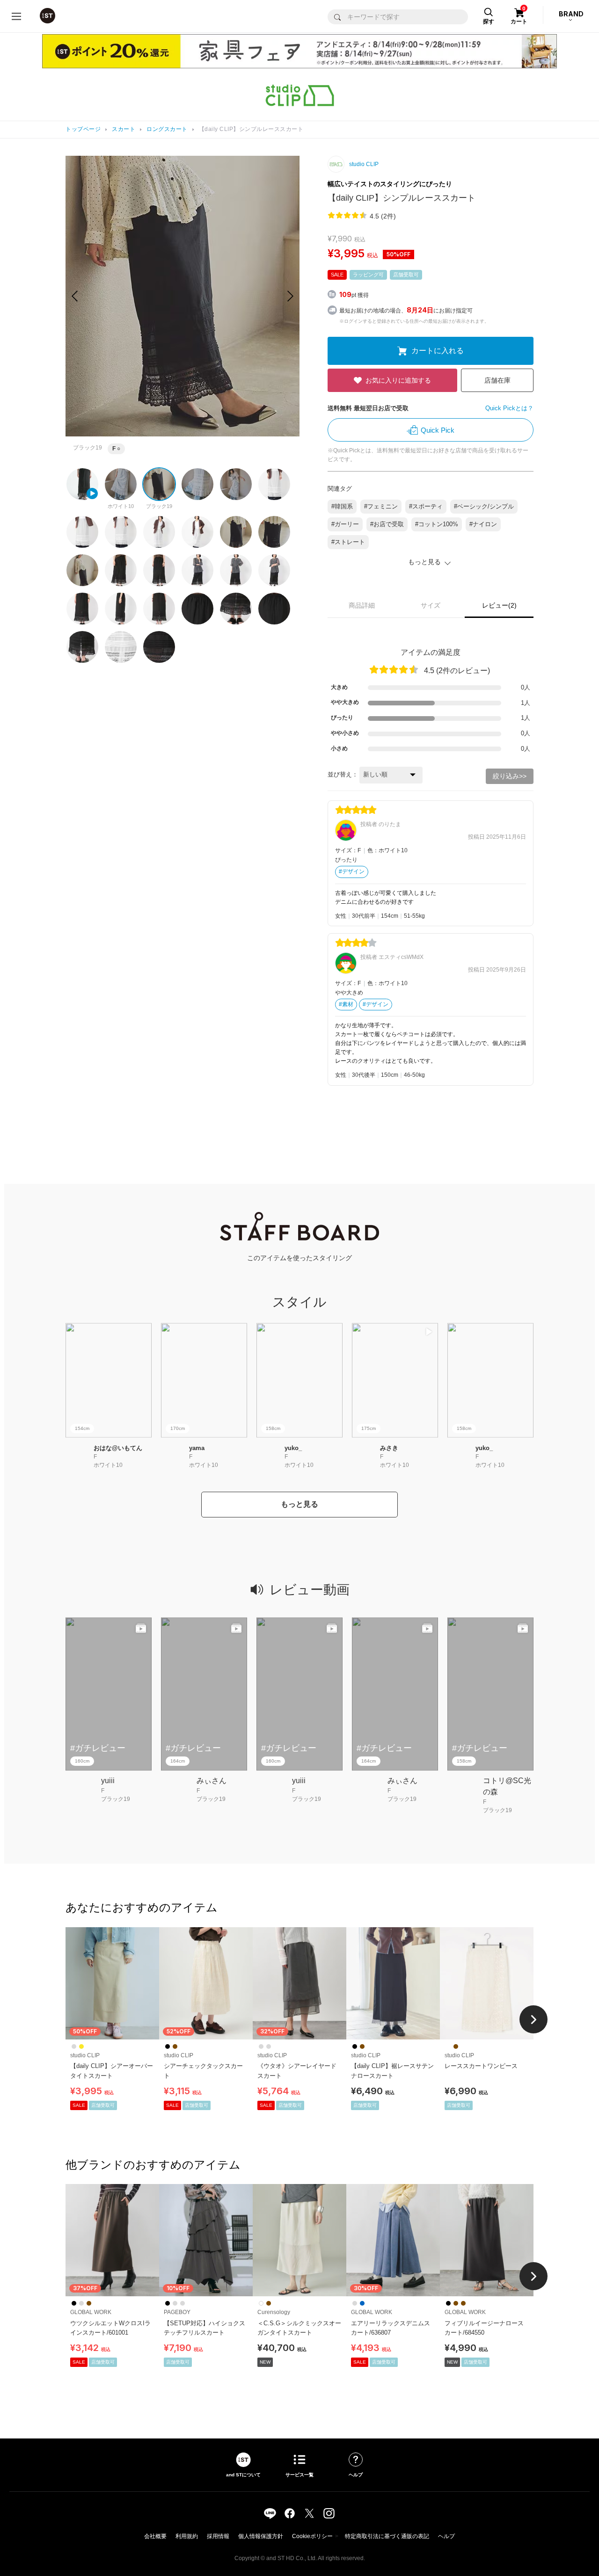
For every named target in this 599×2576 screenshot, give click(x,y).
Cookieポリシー (312, 2536)
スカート (124, 129)
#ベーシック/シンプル (484, 506)
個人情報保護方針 (261, 2536)
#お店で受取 (387, 524)
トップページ (83, 129)
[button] (290, 296)
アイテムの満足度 (431, 652)
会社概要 (155, 2536)
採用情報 (218, 2536)
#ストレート (348, 542)
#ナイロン (483, 524)
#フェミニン (381, 506)
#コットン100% (437, 524)
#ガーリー (345, 524)
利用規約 (187, 2536)
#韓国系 (342, 506)
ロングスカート (167, 129)
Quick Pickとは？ (509, 408)
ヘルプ (446, 2536)
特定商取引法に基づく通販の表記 (387, 2536)
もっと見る (299, 1504)
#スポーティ (426, 506)
